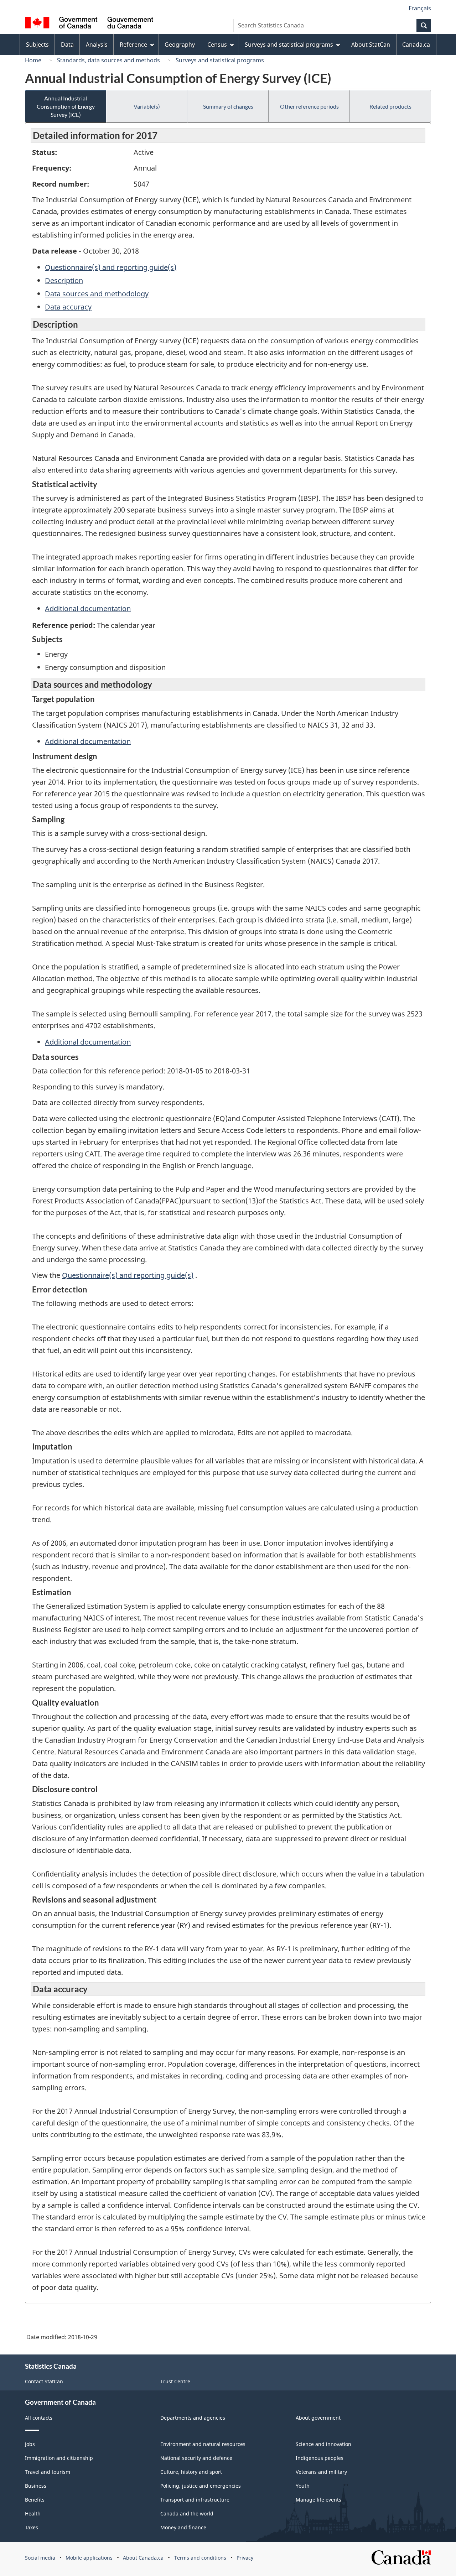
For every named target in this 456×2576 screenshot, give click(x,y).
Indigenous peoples (320, 2458)
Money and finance (183, 2527)
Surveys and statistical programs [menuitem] (289, 45)
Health (33, 2513)
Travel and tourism (48, 2472)
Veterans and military (321, 2472)
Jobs (30, 2444)
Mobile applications (89, 2558)
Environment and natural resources (203, 2444)
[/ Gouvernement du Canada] (89, 24)
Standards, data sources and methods (108, 60)
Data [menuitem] (67, 45)
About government (318, 2418)
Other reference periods (309, 106)
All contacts (39, 2418)
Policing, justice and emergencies (201, 2486)
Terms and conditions (200, 2558)
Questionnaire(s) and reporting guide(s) (111, 267)
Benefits (35, 2500)
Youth (303, 2486)
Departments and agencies (193, 2418)
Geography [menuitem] (180, 45)
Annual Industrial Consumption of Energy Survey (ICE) (66, 106)
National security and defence (196, 2458)
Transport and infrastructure (195, 2500)
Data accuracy (68, 307)
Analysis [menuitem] (97, 45)
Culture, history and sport (191, 2472)
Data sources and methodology (97, 294)
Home (33, 60)
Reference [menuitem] (133, 45)
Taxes (32, 2527)
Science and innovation (323, 2444)
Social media (40, 2558)
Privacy (245, 2558)
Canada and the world (187, 2513)
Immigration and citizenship (59, 2458)
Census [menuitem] (217, 45)
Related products (390, 106)
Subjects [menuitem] (37, 45)
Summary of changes (228, 106)
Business (36, 2486)
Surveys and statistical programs (220, 60)
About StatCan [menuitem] (371, 45)
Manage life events (318, 2500)
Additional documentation (88, 608)
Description (64, 280)
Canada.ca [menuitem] (416, 45)
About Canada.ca (143, 2558)
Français (420, 8)
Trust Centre (175, 2381)
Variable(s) (147, 106)
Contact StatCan (44, 2381)
